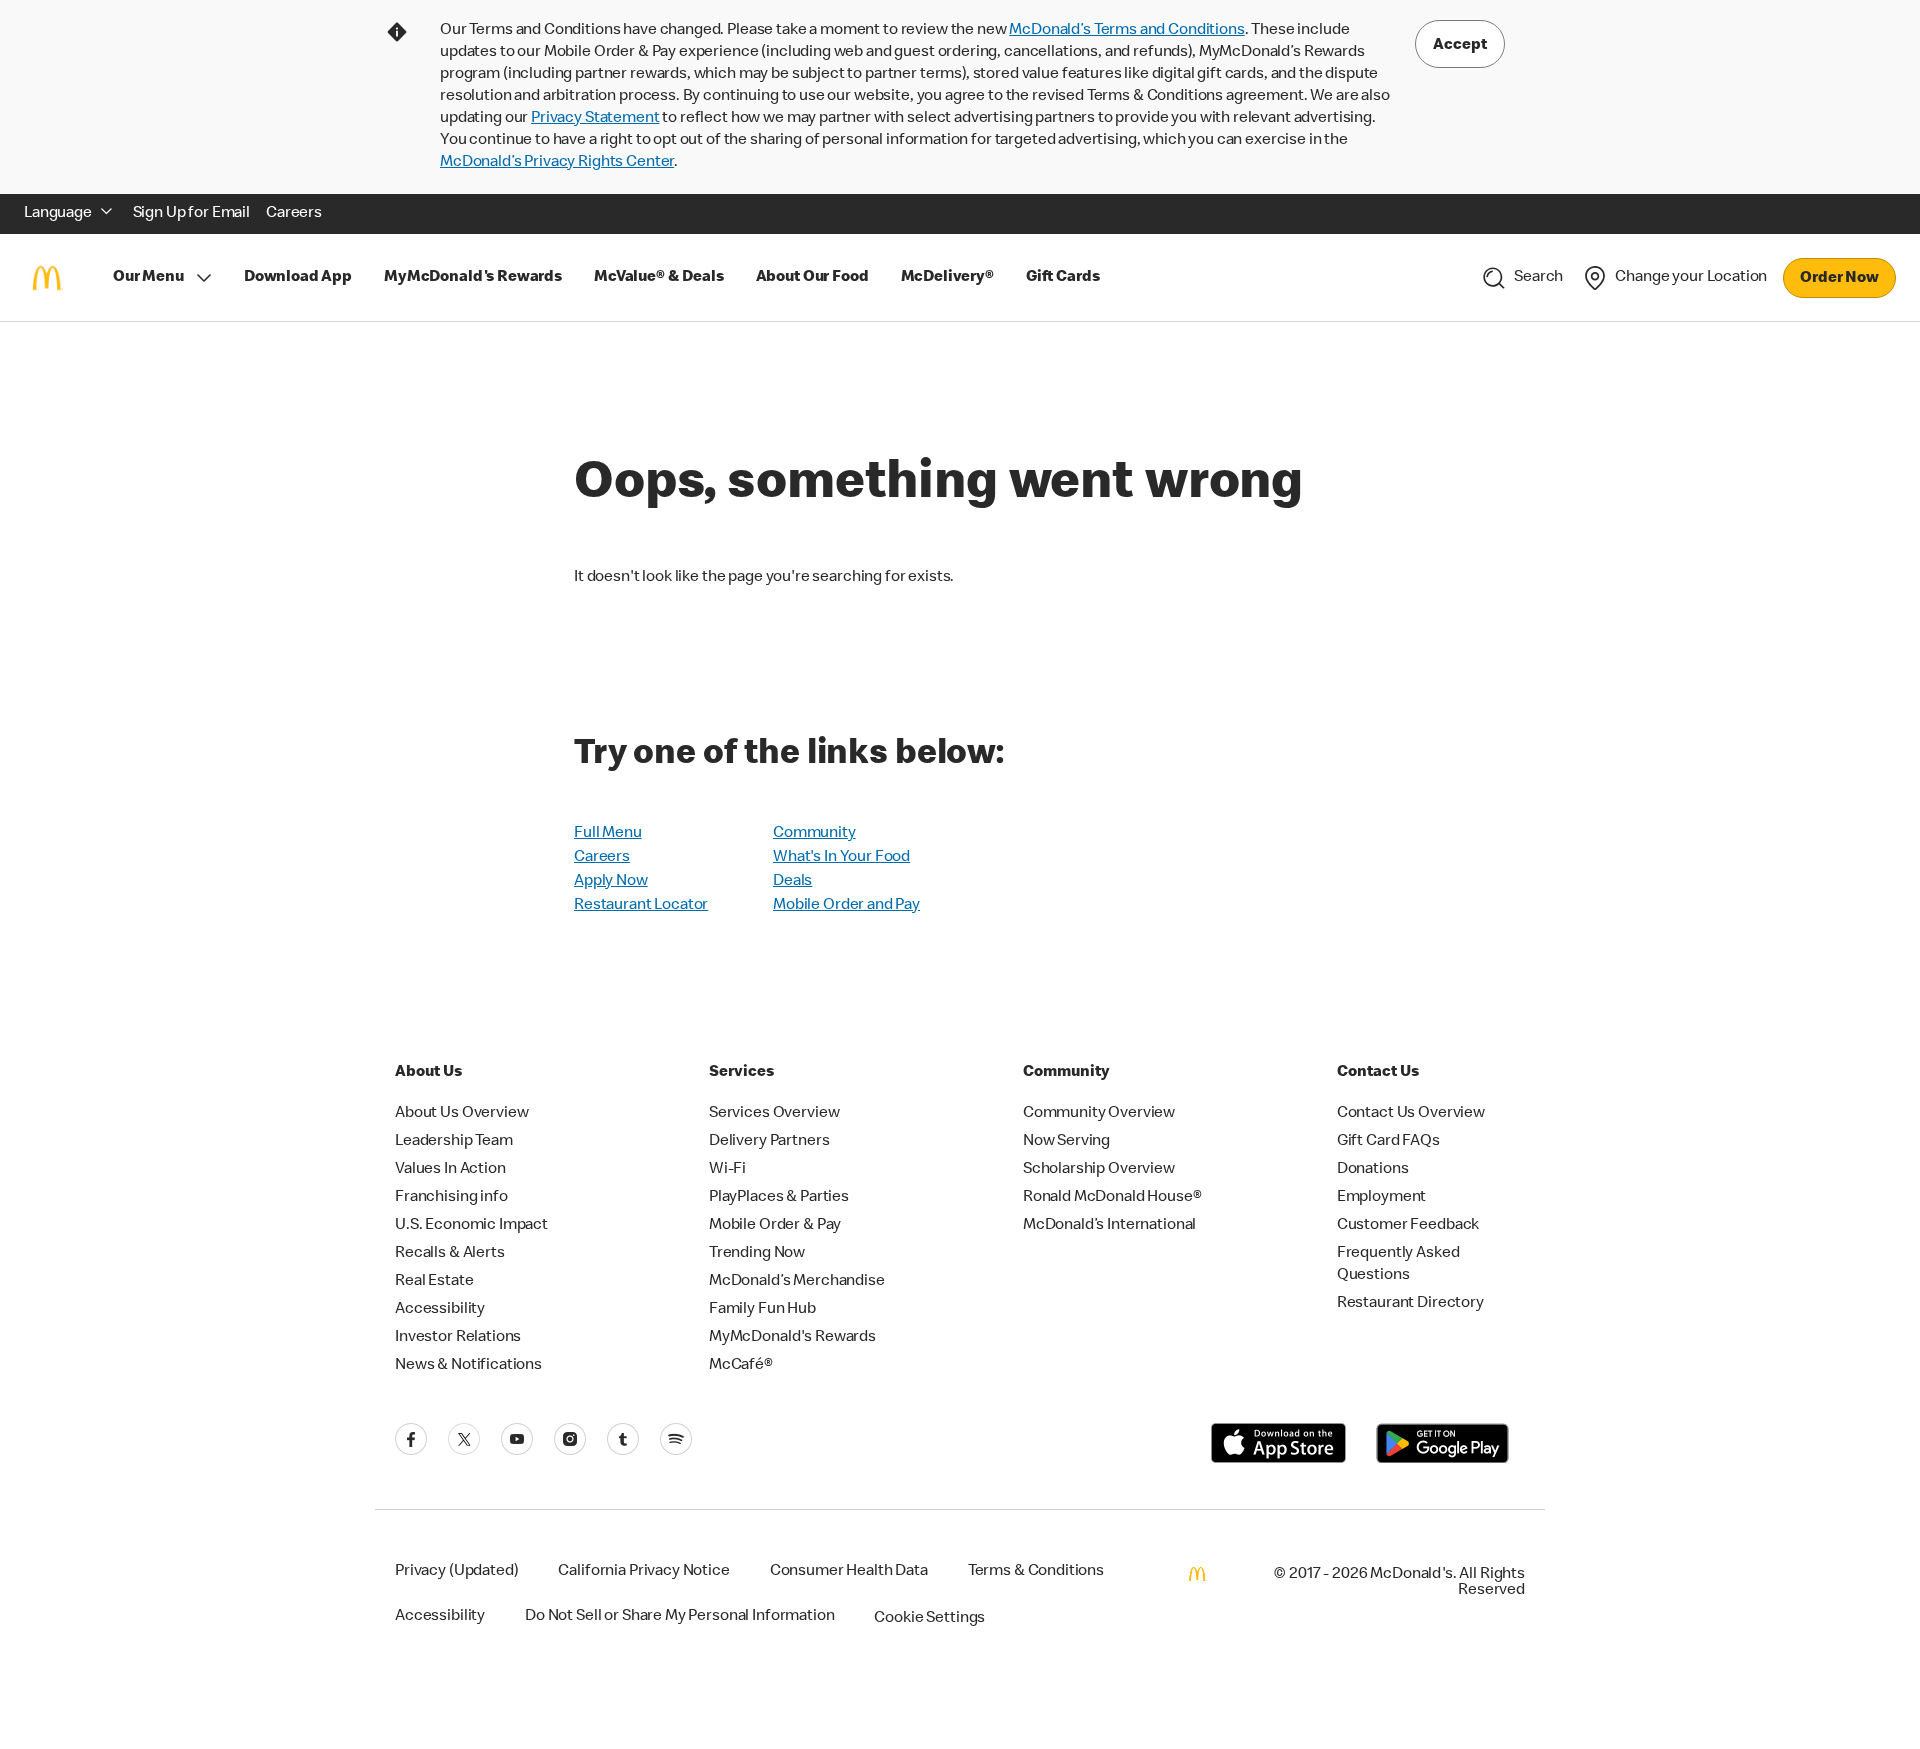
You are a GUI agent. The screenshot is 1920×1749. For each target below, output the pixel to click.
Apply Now (611, 882)
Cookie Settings (929, 1619)
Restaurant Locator (641, 906)
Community (814, 834)
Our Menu (148, 278)
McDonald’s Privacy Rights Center (557, 163)
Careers (602, 858)
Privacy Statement (595, 119)
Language (58, 214)
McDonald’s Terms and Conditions (1126, 31)
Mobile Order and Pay (846, 906)
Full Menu (608, 834)
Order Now (1839, 279)
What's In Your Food (841, 858)
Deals (792, 882)
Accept (1460, 46)
